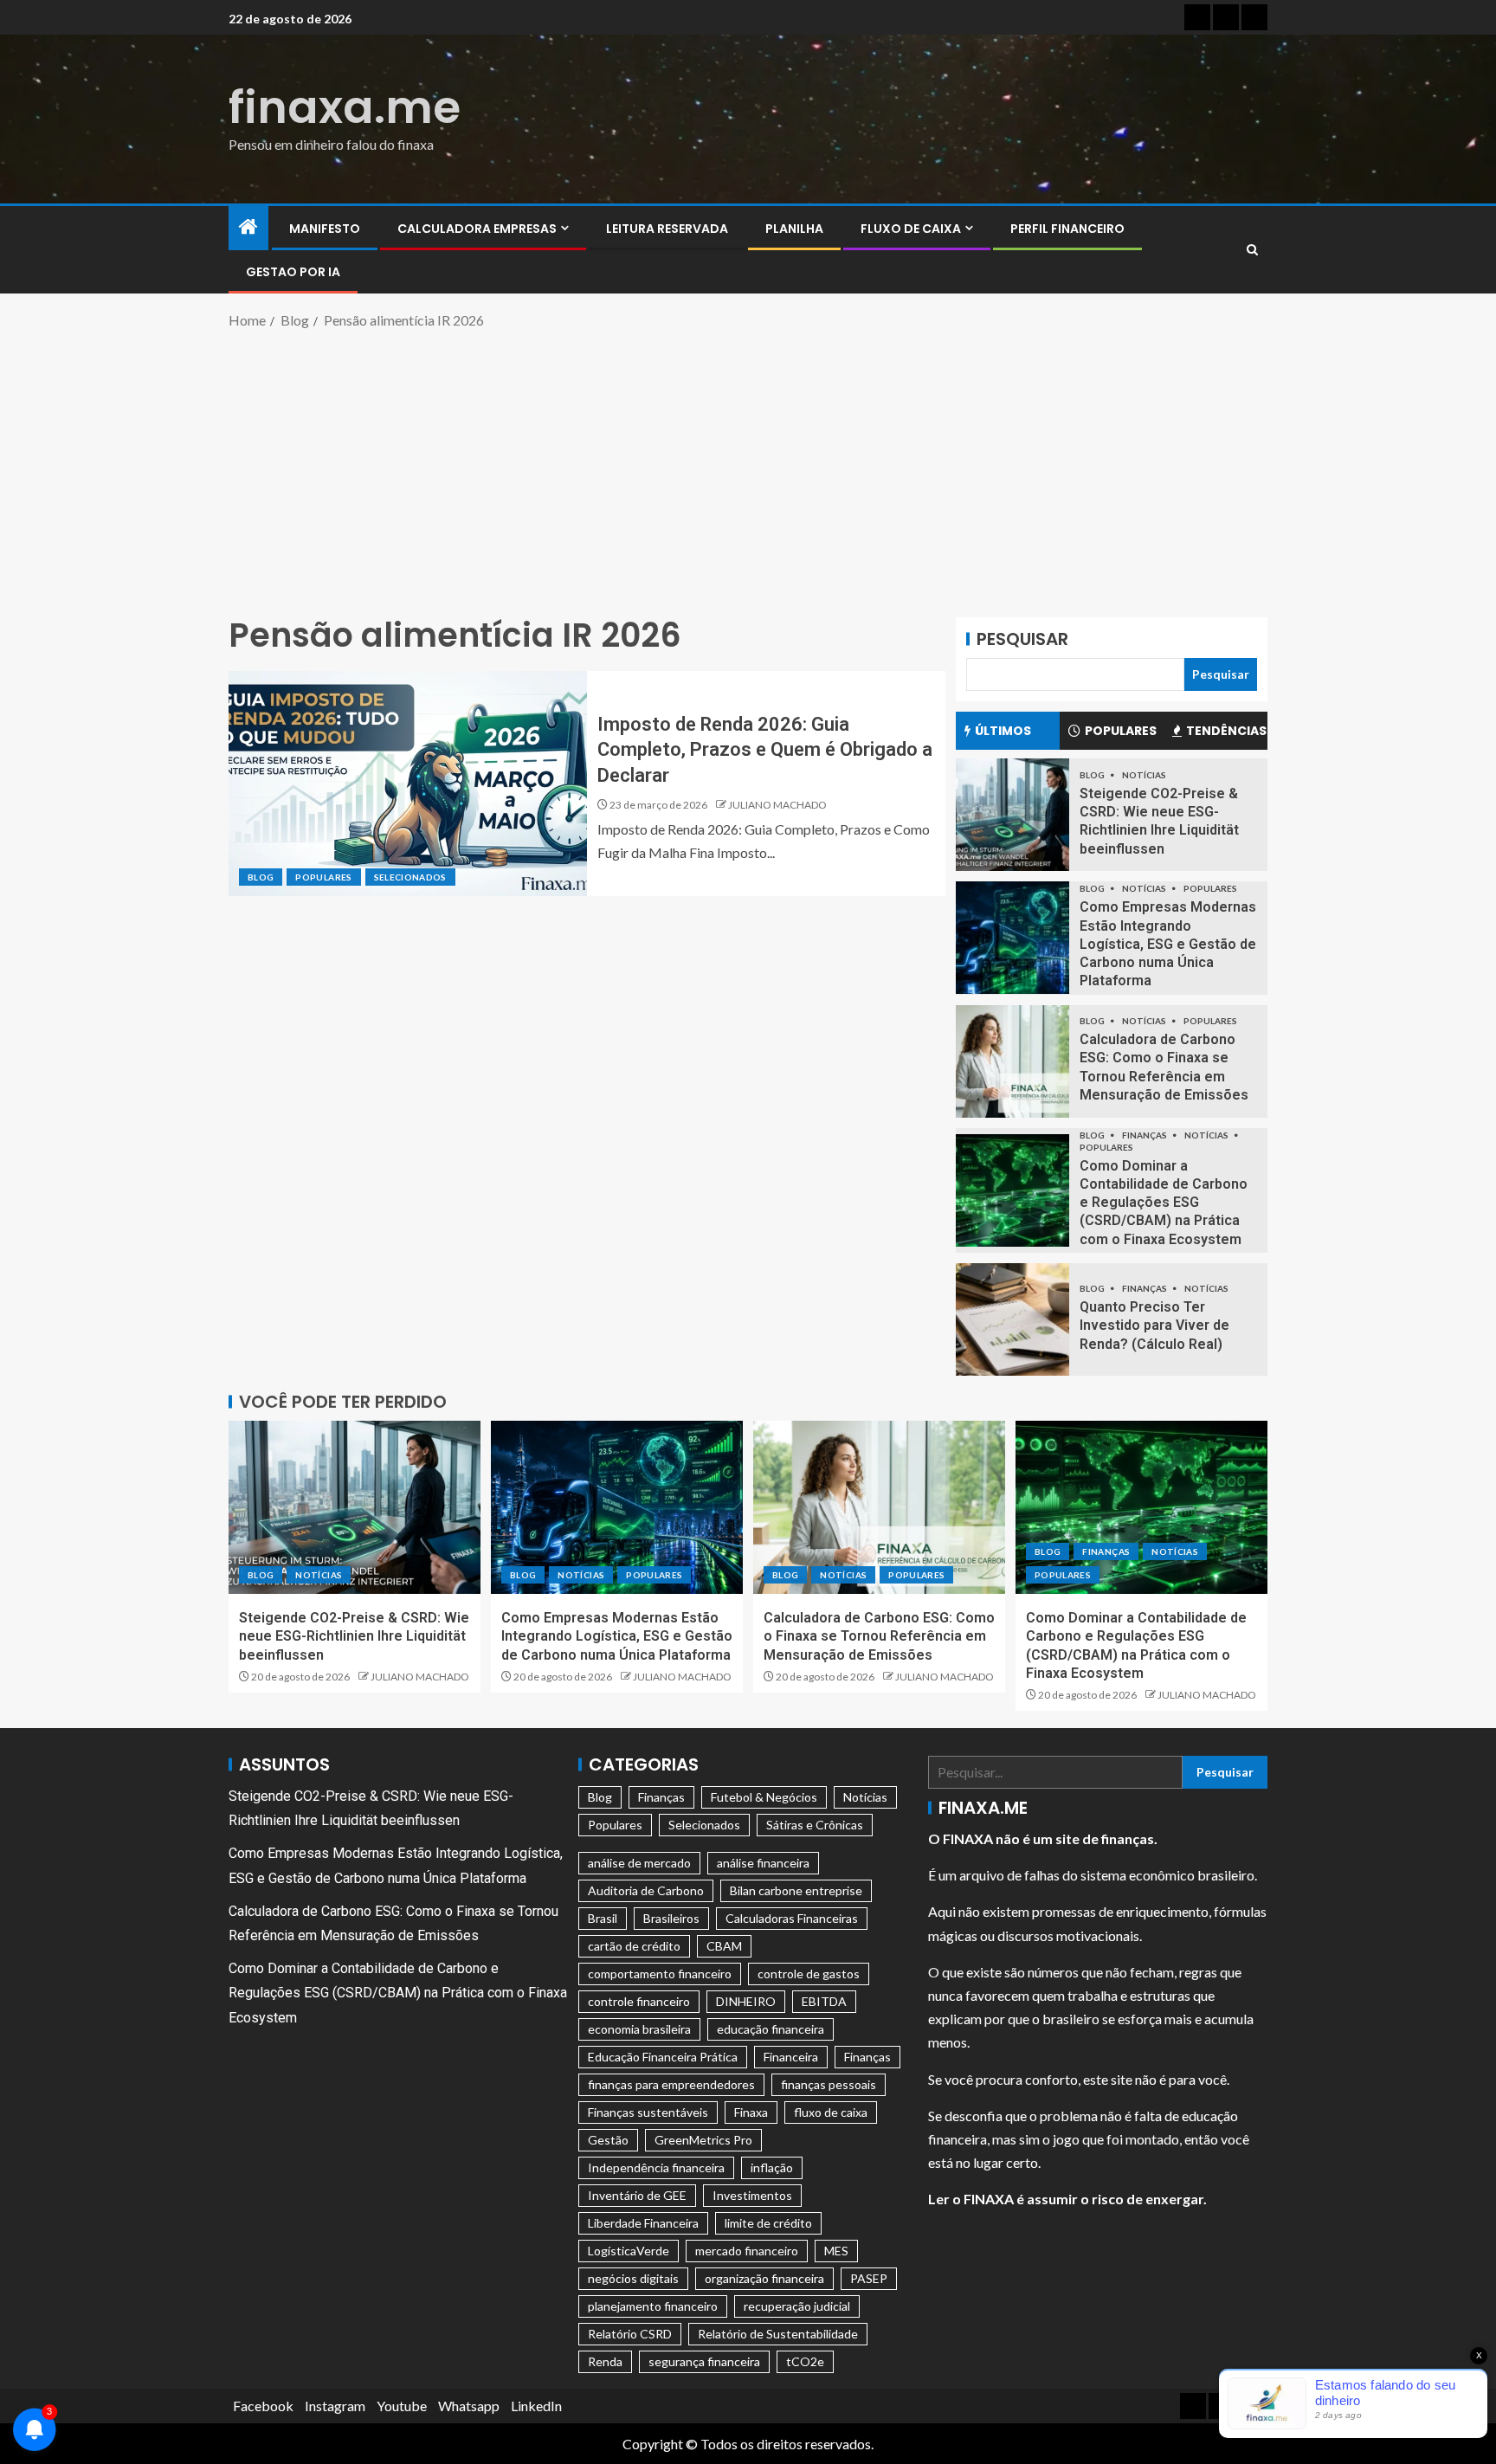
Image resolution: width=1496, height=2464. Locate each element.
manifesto (325, 229)
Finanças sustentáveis (648, 2112)
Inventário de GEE (637, 2195)
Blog (261, 877)
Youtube (402, 2406)
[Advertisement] (748, 470)
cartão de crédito (634, 1946)
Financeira (791, 2057)
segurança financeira (704, 2361)
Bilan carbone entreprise (796, 1890)
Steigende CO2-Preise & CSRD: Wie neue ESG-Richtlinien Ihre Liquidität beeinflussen (354, 1636)
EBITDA (824, 2001)
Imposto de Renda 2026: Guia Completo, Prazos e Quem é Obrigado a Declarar (765, 750)
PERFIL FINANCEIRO (1067, 229)
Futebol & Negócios (764, 1797)
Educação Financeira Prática (663, 2057)
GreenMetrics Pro (703, 2140)
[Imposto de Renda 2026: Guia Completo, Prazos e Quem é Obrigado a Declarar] (408, 784)
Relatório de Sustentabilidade (778, 2334)
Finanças (1145, 1135)
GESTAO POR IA (293, 272)
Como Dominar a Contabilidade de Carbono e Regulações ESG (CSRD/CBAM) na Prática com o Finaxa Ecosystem (1164, 1203)
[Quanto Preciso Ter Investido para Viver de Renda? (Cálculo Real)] (1012, 1319)
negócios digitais (633, 2278)
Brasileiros (671, 1918)
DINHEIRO (746, 2001)
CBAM (724, 1946)
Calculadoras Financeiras (792, 1918)
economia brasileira (639, 2029)
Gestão (608, 2140)
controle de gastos (809, 1974)
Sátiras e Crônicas (815, 1825)
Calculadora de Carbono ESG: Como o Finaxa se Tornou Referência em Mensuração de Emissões (879, 1636)
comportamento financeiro (660, 1974)
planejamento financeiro (653, 2306)
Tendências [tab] (1226, 731)
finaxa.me (345, 107)
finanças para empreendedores (671, 2084)
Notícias (1144, 775)
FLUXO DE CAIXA (911, 229)
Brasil (603, 1918)
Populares (323, 877)
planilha (794, 229)
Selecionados (410, 877)
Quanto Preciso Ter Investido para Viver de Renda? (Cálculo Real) (1154, 1326)
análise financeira (763, 1863)
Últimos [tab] (1003, 731)
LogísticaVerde (629, 2251)
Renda (605, 2361)
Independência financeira (656, 2167)
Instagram (335, 2406)
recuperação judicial (797, 2306)
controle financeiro (639, 2001)
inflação (772, 2167)
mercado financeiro (747, 2251)
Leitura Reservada (667, 229)
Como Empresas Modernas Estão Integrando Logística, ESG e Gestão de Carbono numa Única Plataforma (1168, 944)
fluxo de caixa (831, 2112)
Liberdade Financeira (643, 2223)
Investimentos (752, 2195)
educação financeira (771, 2029)
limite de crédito (768, 2223)
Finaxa (751, 2112)
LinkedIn (536, 2406)
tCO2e (805, 2361)
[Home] (248, 227)
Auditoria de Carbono (646, 1890)
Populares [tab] (1121, 731)
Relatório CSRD (630, 2334)
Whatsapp (469, 2406)
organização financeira (764, 2278)
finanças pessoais (829, 2084)
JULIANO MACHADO (777, 805)
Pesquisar (1022, 639)
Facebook (263, 2406)
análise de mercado (639, 1863)
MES (836, 2251)
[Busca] (1252, 250)
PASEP (869, 2278)
